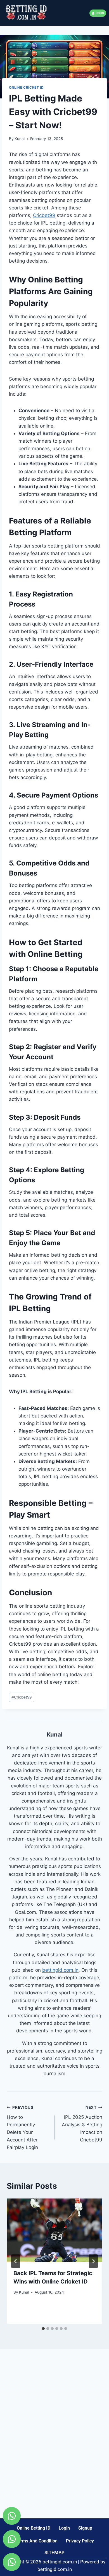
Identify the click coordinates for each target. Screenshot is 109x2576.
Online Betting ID (34, 2528)
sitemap (54, 2553)
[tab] (43, 2329)
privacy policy (80, 2541)
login (64, 2528)
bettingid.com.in (60, 1970)
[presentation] (54, 2230)
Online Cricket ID (26, 87)
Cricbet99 (44, 215)
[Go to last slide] (16, 2261)
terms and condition (36, 2541)
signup (85, 2528)
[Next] (93, 2261)
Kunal (20, 139)
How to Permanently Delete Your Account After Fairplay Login (22, 2128)
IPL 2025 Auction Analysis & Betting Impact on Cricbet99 (82, 2124)
